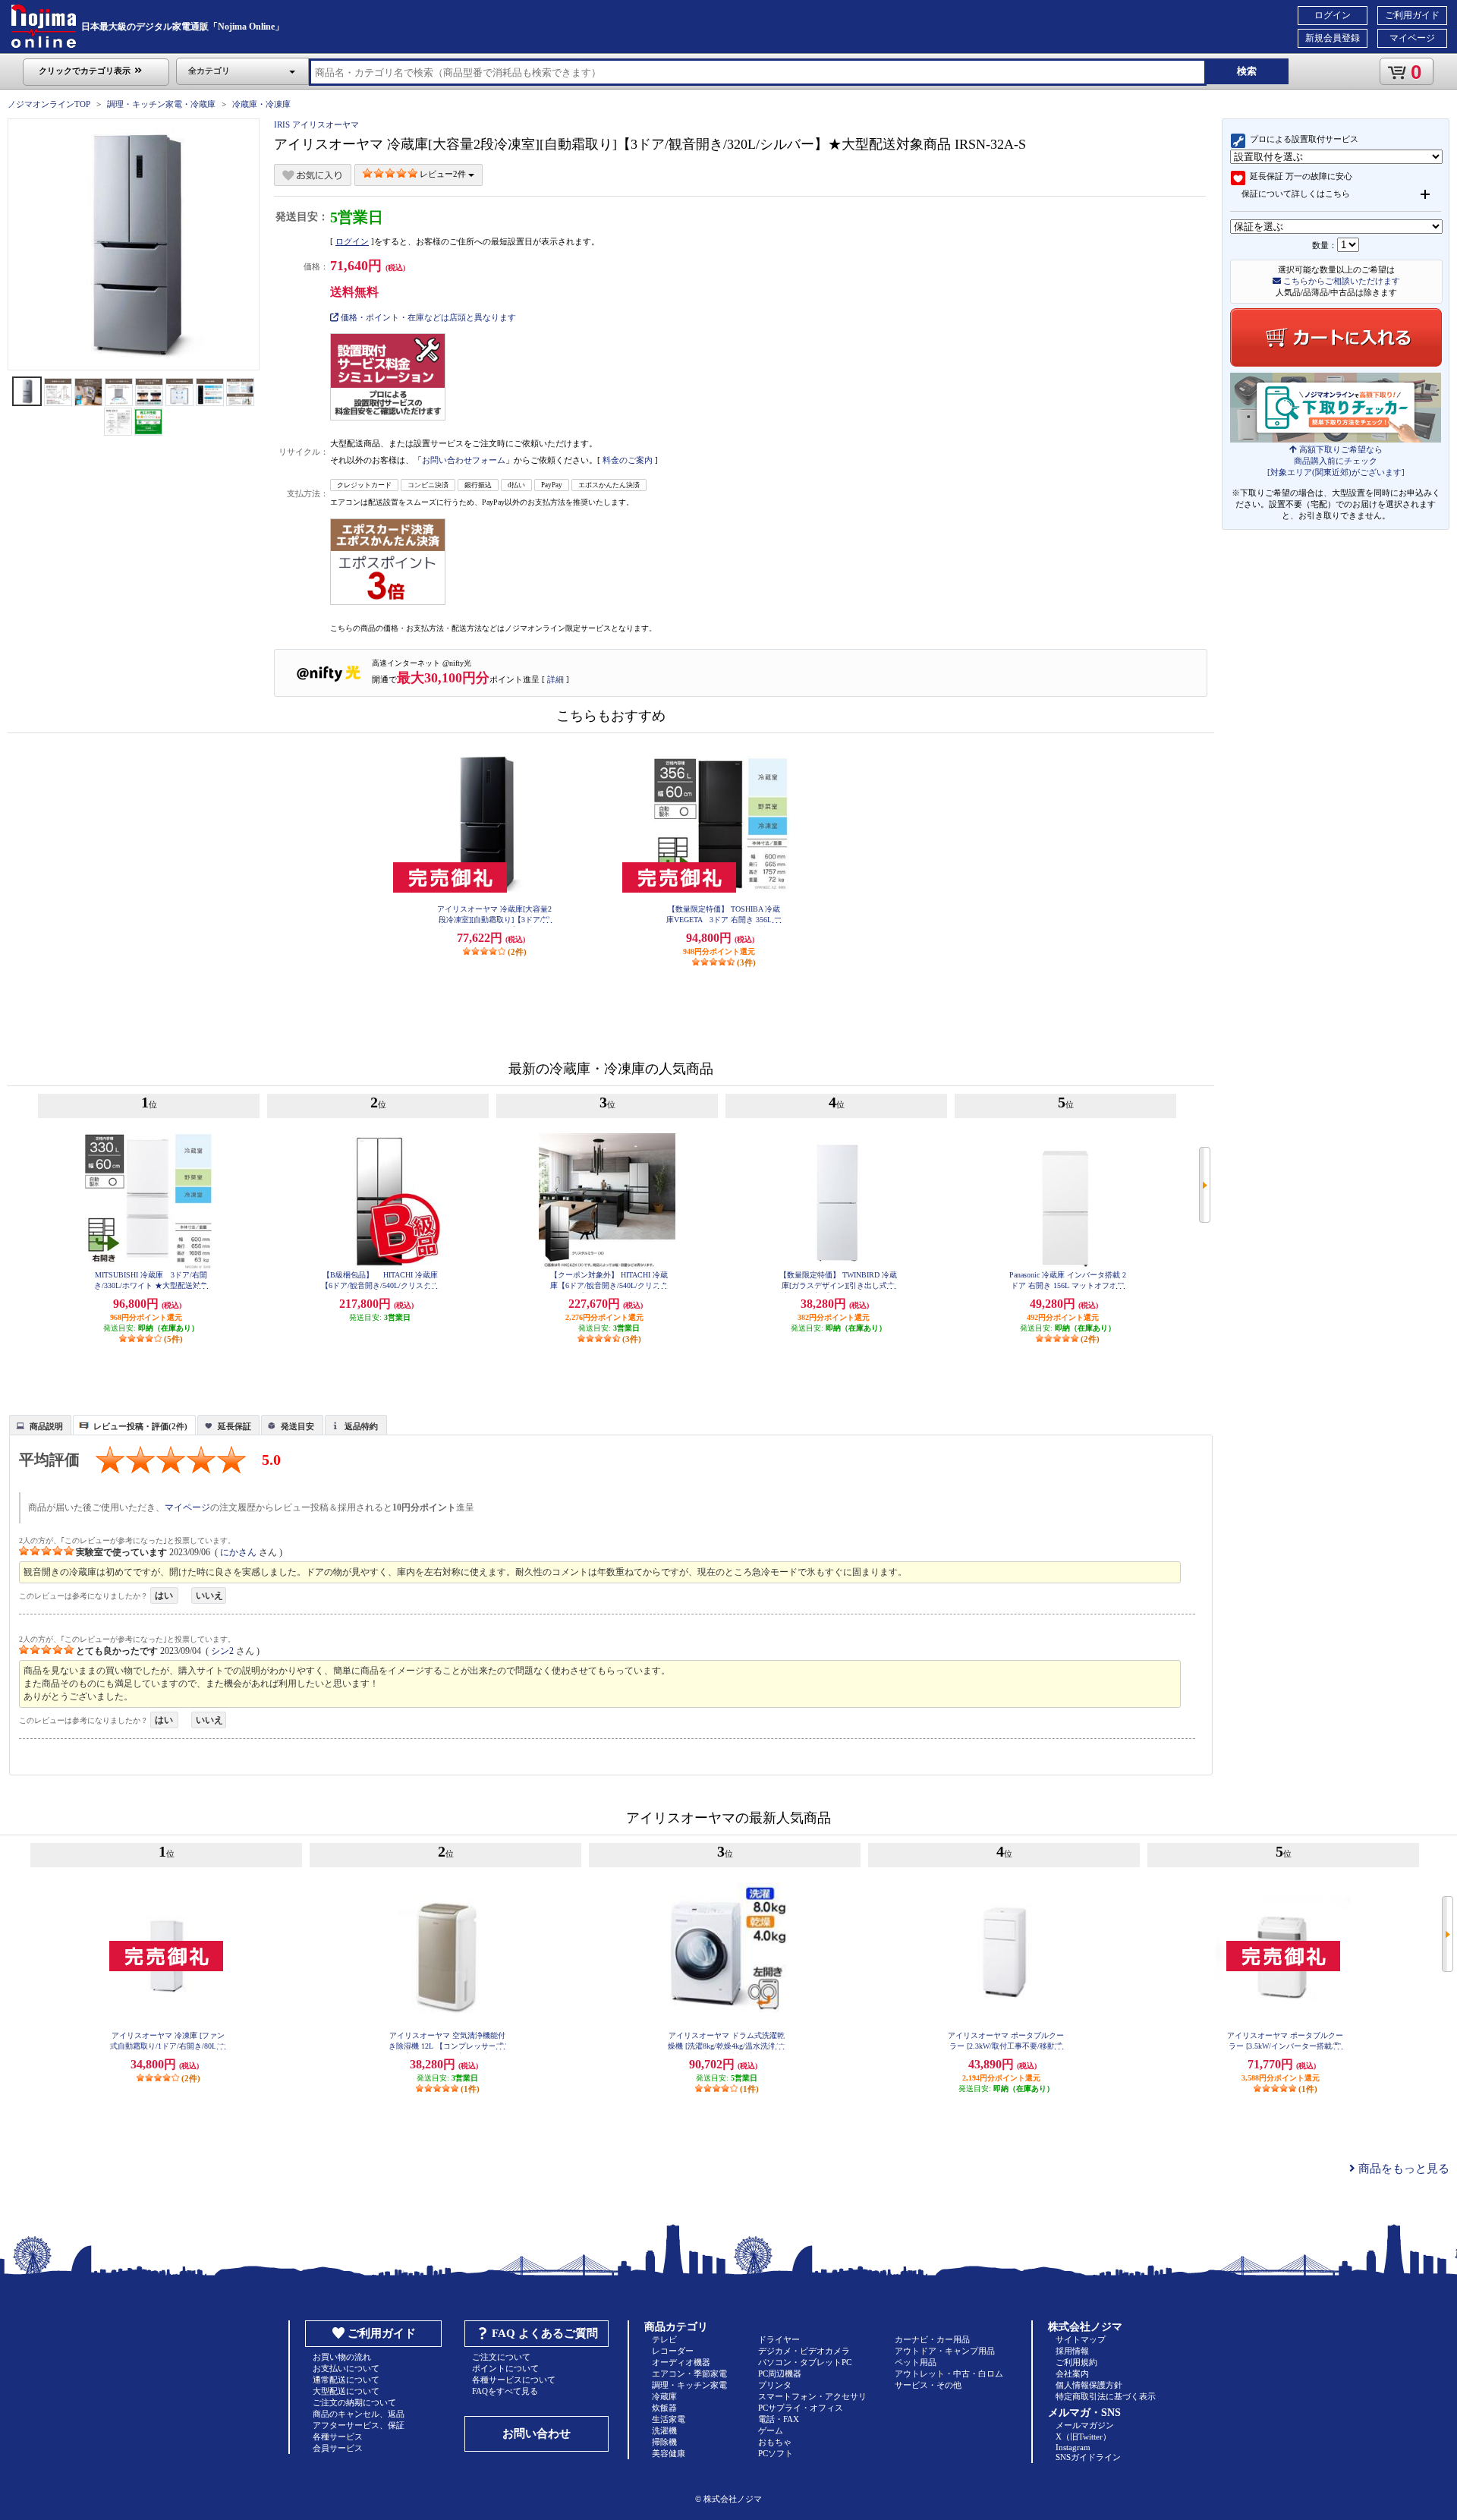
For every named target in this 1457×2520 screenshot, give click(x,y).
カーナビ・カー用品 (932, 2339)
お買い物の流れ (342, 2357)
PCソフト (776, 2453)
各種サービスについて (514, 2380)
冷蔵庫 (664, 2396)
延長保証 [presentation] (234, 1426)
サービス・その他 (928, 2385)
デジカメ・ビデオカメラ (804, 2351)
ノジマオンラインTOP (49, 104)
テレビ (664, 2339)
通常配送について (346, 2380)
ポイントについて (505, 2368)
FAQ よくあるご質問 (545, 2333)
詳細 (555, 679)
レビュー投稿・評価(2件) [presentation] (140, 1426)
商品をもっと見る (1402, 2169)
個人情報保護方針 (1089, 2385)
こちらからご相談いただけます (1341, 281)
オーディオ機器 (681, 2362)
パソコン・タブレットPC (805, 2362)
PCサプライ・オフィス (801, 2408)
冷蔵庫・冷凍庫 (261, 104)
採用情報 (1072, 2351)
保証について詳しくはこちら (1296, 194)
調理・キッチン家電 (689, 2385)
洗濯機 (664, 2430)
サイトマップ (1081, 2339)
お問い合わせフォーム (464, 460)
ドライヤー (779, 2339)
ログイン (1333, 15)
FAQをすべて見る (505, 2391)
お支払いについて (346, 2368)
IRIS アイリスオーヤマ (316, 124)
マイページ (1412, 38)
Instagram (1073, 2447)
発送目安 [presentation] (297, 1426)
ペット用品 (916, 2362)
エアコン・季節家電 (689, 2374)
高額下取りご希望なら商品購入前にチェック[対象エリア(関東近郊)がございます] (1336, 461)
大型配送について (346, 2391)
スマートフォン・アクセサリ (812, 2396)
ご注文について (501, 2357)
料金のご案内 (628, 460)
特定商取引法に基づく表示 (1106, 2396)
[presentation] (38, 1424)
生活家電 (669, 2419)
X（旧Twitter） (1083, 2437)
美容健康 (669, 2453)
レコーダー (673, 2351)
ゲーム (771, 2430)
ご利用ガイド (1412, 15)
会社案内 (1072, 2374)
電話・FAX (779, 2419)
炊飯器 (664, 2408)
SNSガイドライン (1088, 2457)
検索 (1247, 71)
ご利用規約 (1076, 2362)
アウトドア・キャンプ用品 (945, 2351)
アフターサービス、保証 (359, 2425)
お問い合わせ (537, 2433)
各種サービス (338, 2437)
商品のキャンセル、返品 (359, 2414)
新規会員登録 (1333, 38)
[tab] (40, 1425)
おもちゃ (775, 2442)
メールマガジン (1085, 2425)
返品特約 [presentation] (361, 1426)
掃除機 (664, 2442)
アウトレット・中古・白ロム (949, 2374)
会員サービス (338, 2448)
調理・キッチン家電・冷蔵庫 (161, 104)
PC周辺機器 (780, 2374)
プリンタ (775, 2385)
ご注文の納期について (354, 2402)
